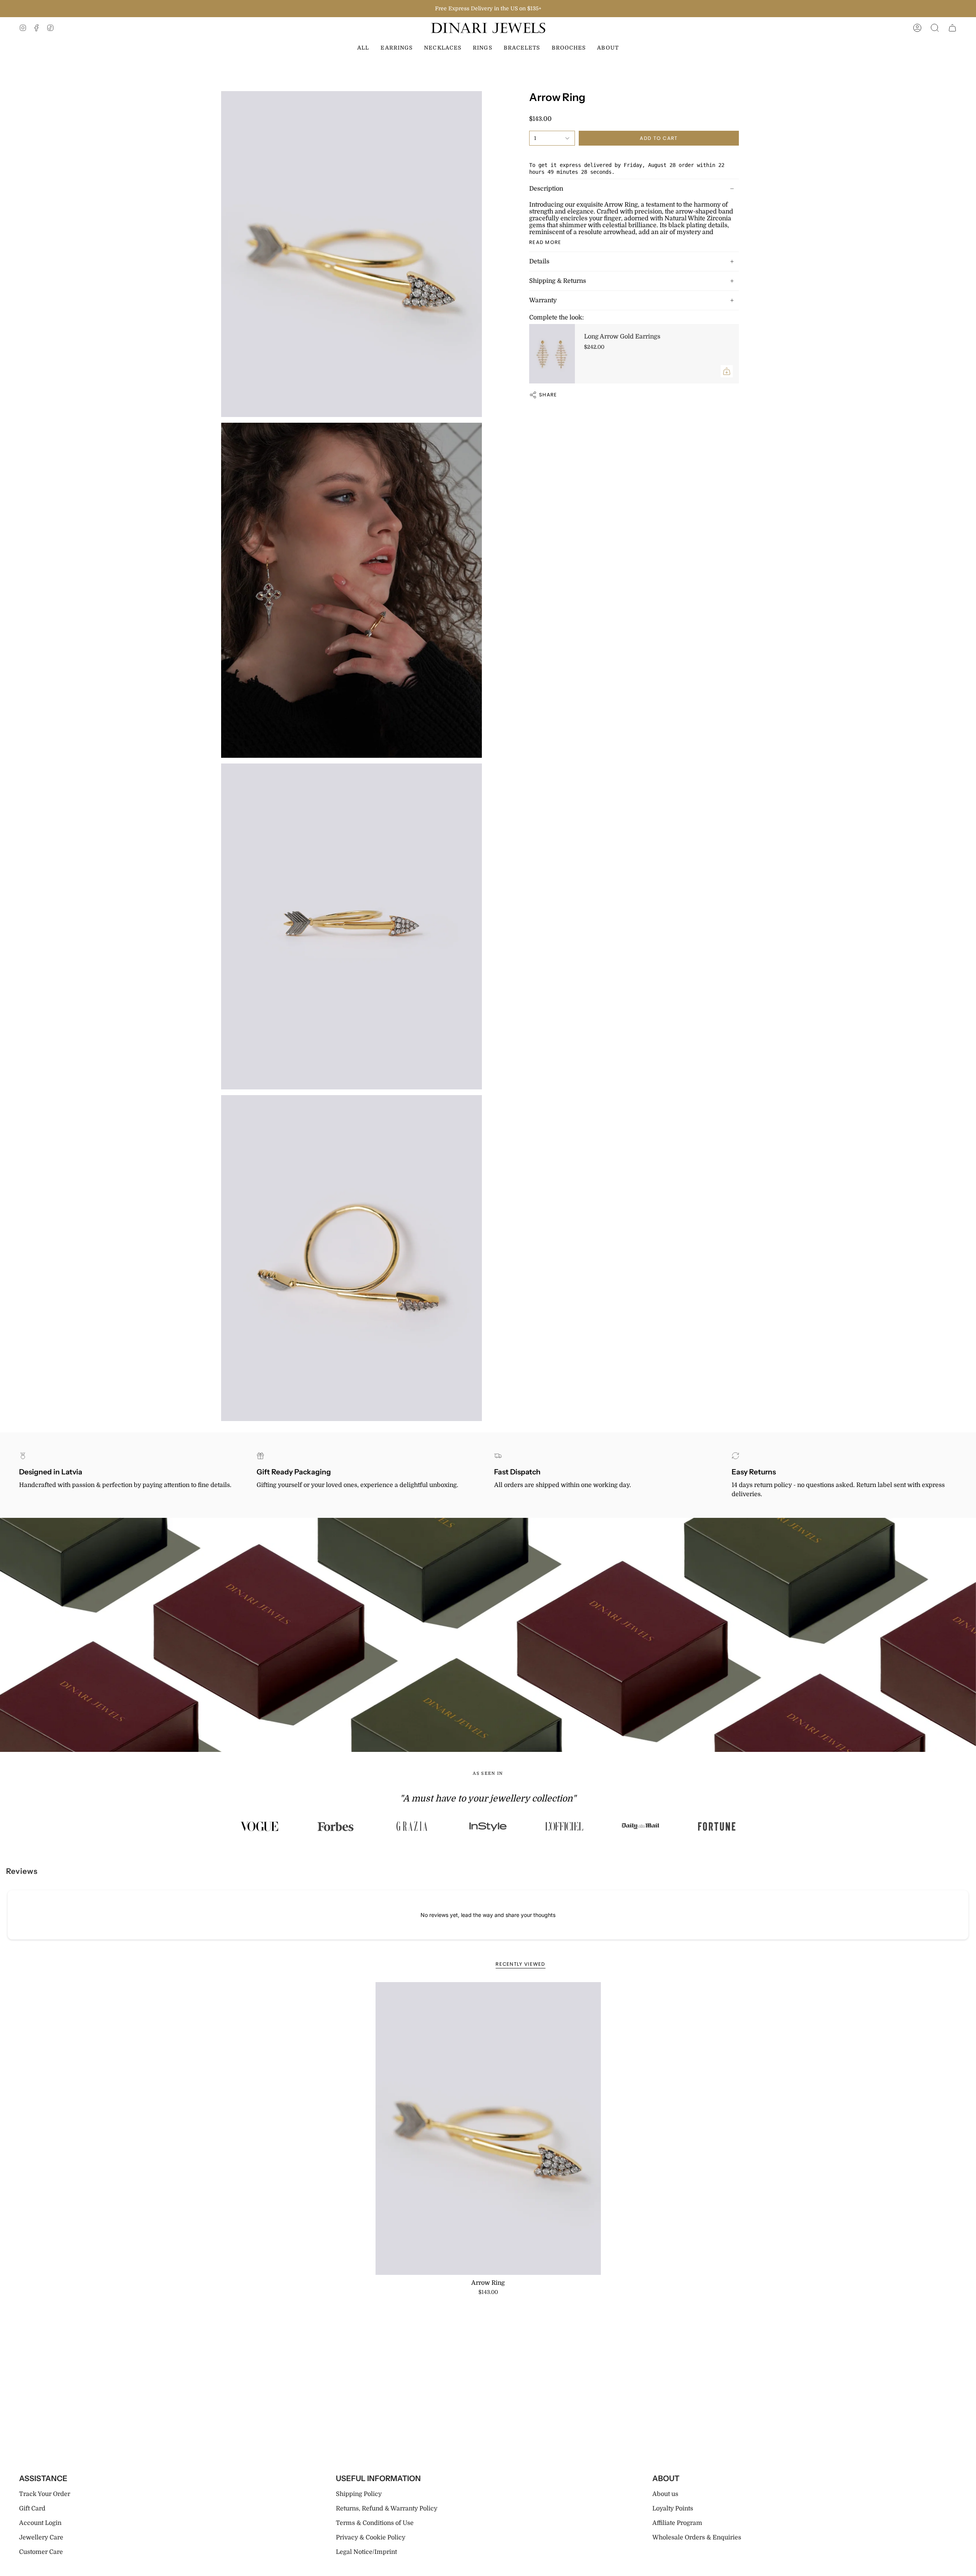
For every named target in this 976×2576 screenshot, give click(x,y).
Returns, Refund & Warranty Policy (387, 2509)
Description (546, 189)
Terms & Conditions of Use (375, 2523)
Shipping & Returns (558, 281)
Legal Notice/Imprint (366, 2552)
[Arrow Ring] (488, 2128)
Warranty (543, 300)
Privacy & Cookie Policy (371, 2538)
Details (539, 261)
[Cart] (952, 28)
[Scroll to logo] (259, 1826)
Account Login (40, 2523)
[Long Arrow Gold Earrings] (552, 354)
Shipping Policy (359, 2494)
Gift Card (32, 2509)
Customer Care (41, 2552)
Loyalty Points (673, 2509)
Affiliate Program (677, 2523)
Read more (545, 242)
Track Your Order (45, 2494)
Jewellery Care (41, 2538)
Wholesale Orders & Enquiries (697, 2538)
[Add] (727, 371)
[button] (935, 28)
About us (665, 2494)
